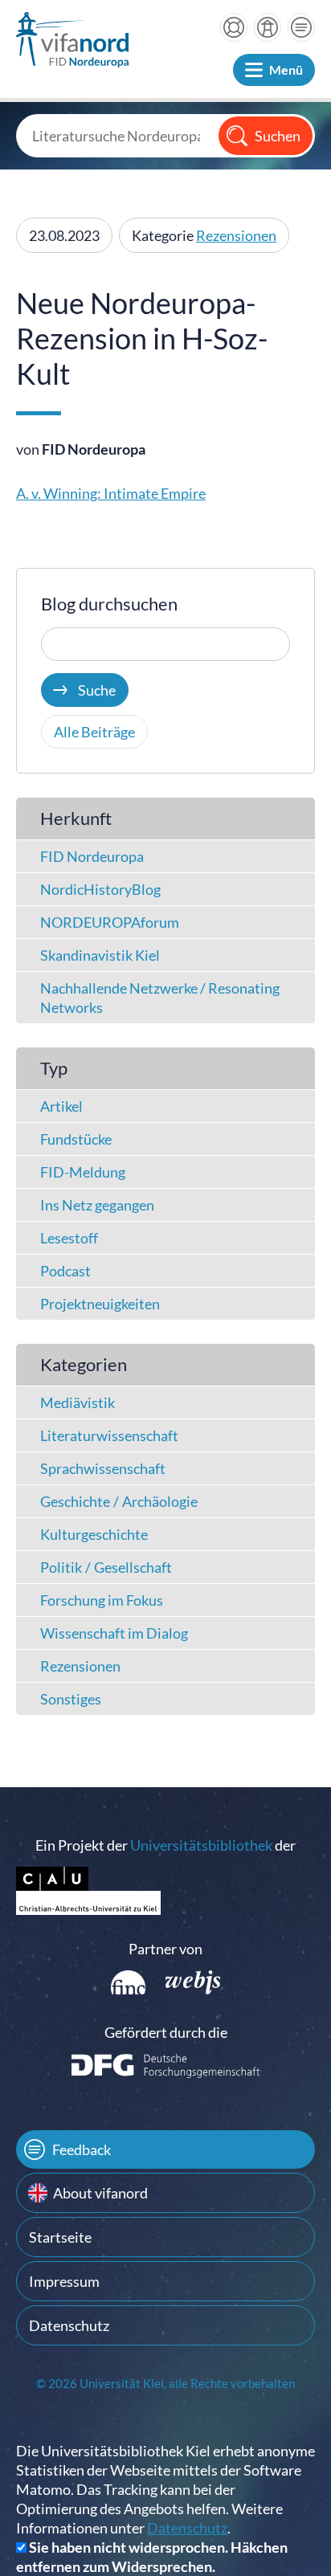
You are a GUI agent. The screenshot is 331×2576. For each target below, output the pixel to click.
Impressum (64, 2281)
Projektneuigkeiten (100, 1304)
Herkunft (76, 818)
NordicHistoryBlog (100, 889)
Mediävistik (78, 1402)
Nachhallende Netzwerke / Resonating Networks (160, 998)
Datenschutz (69, 2325)
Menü (286, 69)
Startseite (60, 2237)
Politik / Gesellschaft (106, 1567)
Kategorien (84, 1364)
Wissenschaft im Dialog (114, 1633)
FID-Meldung (83, 1172)
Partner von (165, 1949)
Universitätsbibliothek (201, 1845)
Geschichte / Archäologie (119, 1501)
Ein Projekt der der (165, 1845)
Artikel (61, 1106)
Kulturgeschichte (94, 1534)
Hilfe (234, 27)
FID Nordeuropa (92, 856)
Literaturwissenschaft (109, 1435)
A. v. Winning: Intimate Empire (111, 493)
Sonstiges (71, 1699)
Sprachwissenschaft (103, 1468)
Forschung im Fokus (102, 1600)
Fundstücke (76, 1139)
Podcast (65, 1271)
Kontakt (301, 27)
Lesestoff (69, 1238)
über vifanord (268, 27)
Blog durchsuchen (109, 604)
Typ (54, 1068)
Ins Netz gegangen (97, 1205)
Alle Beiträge (94, 732)
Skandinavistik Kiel (100, 955)
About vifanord (100, 2193)
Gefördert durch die (166, 2032)
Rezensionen (236, 235)
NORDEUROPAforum (110, 922)
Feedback (82, 2149)
